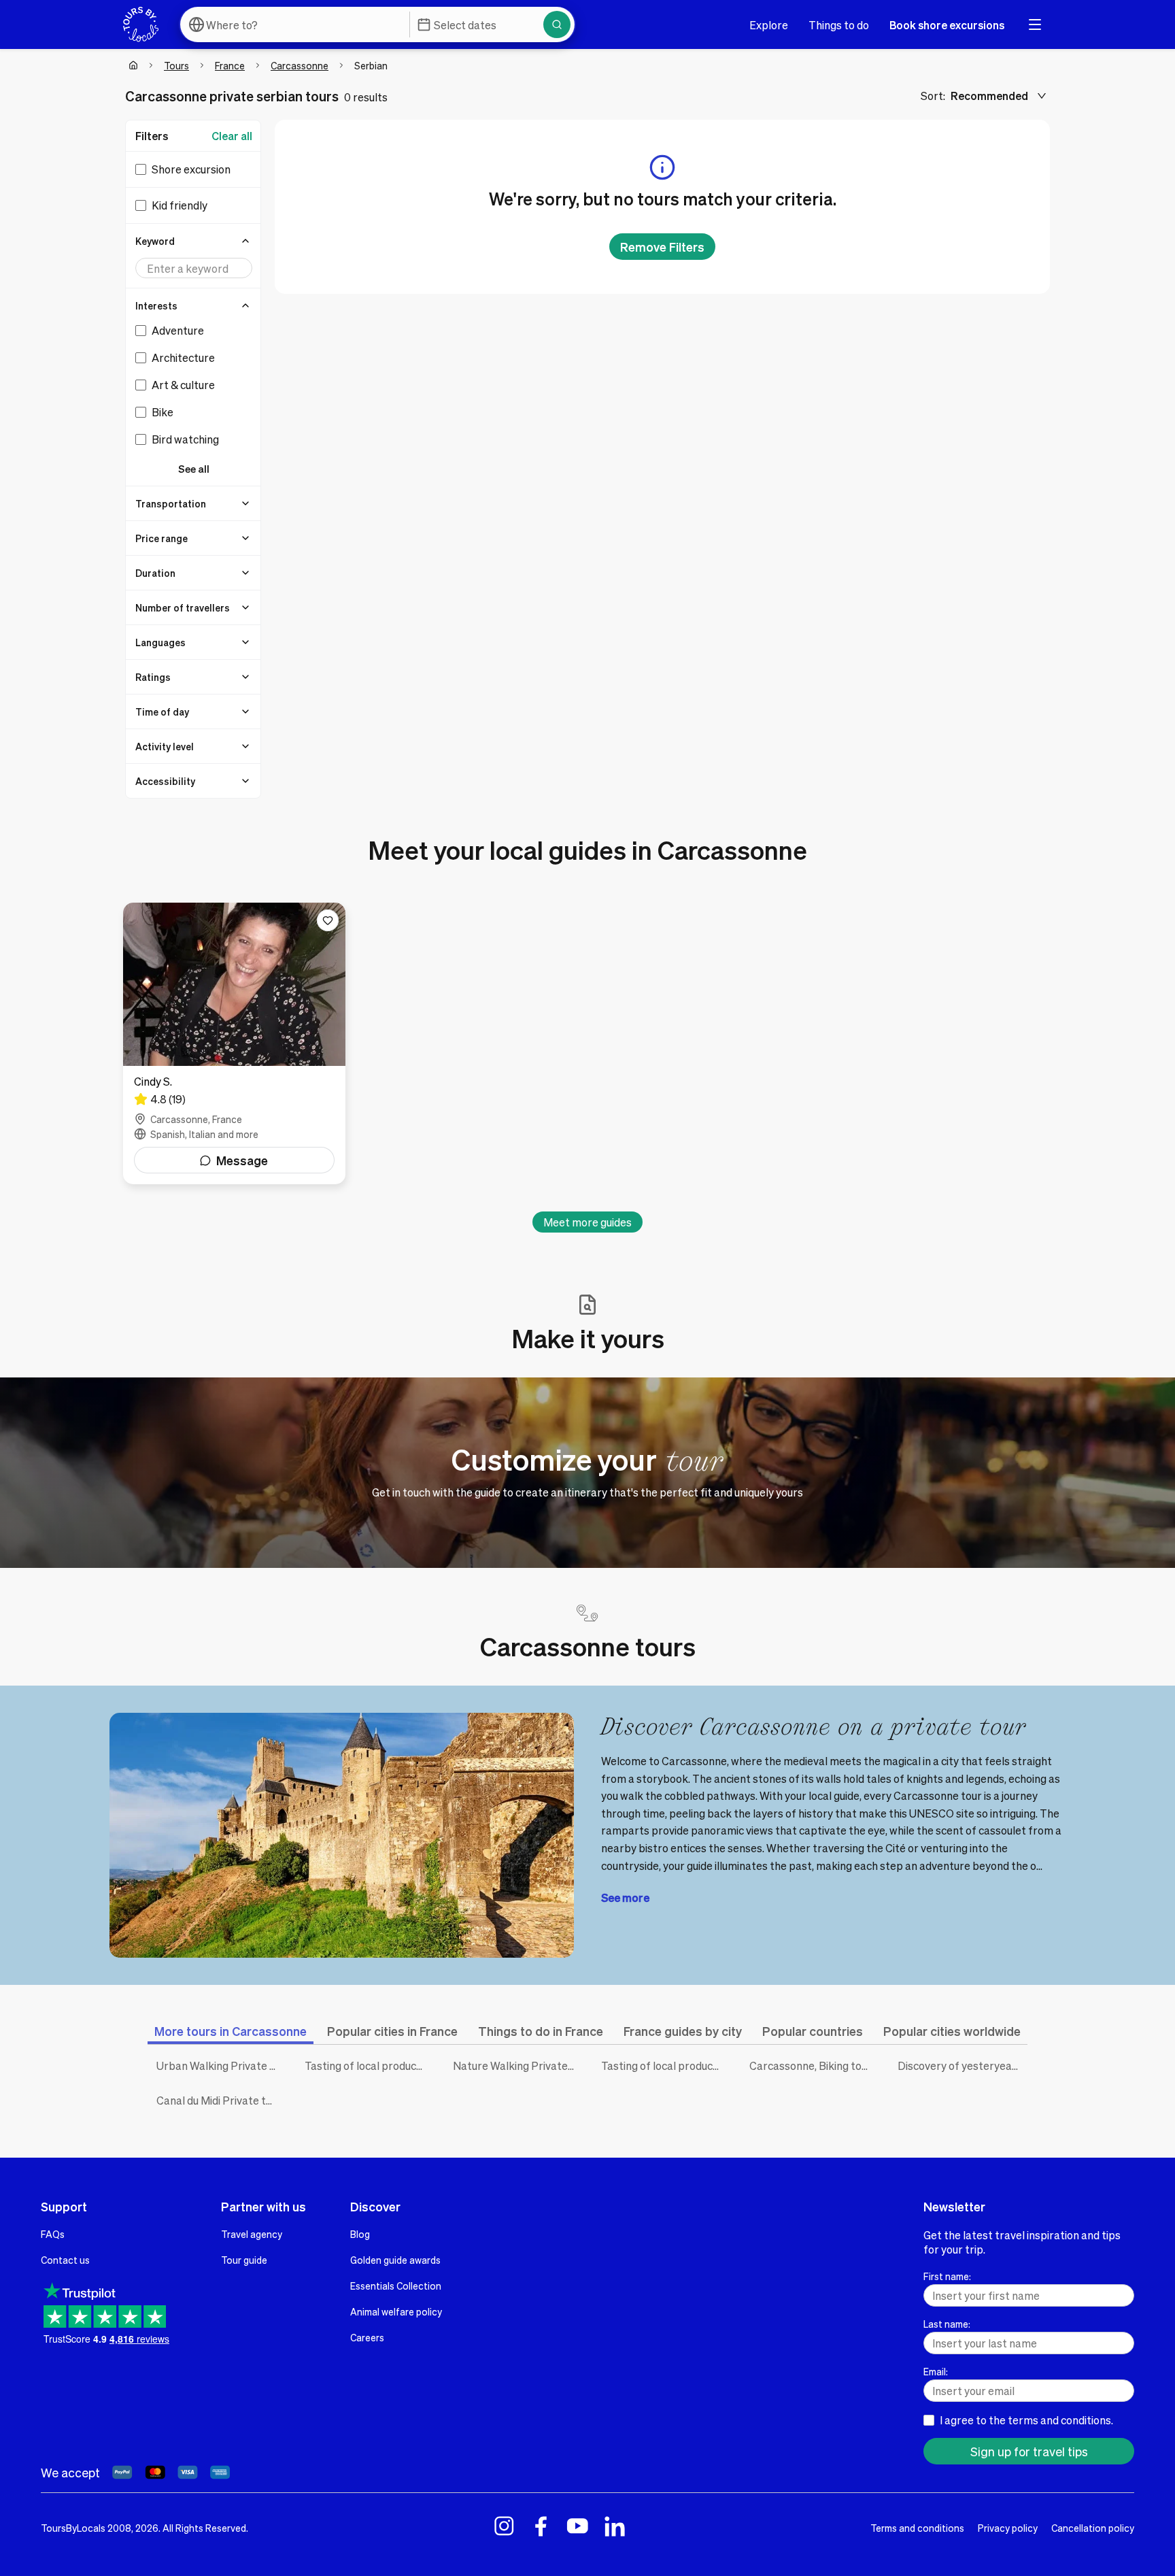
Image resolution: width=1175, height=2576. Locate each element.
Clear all (232, 136)
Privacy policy (1008, 2528)
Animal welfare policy (396, 2311)
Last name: (947, 2324)
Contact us (65, 2260)
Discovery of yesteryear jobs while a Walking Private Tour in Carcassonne (961, 2065)
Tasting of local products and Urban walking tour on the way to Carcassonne (665, 2065)
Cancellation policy (1093, 2528)
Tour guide (244, 2260)
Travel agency (252, 2234)
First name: (947, 2276)
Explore (769, 25)
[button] (194, 241)
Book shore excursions (947, 25)
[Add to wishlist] (328, 920)
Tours (176, 65)
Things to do (839, 25)
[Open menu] (1035, 24)
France (230, 65)
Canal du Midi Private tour (219, 2100)
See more (625, 1897)
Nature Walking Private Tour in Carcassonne (517, 2065)
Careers (367, 2337)
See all (194, 469)
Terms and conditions (917, 2528)
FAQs (53, 2234)
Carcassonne (300, 65)
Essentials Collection (396, 2286)
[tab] (231, 2031)
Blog (360, 2234)
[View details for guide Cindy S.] (234, 1043)
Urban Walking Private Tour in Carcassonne (220, 2065)
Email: (936, 2371)
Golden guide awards (395, 2260)
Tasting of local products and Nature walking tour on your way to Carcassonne (369, 2065)
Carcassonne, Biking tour (811, 2065)
